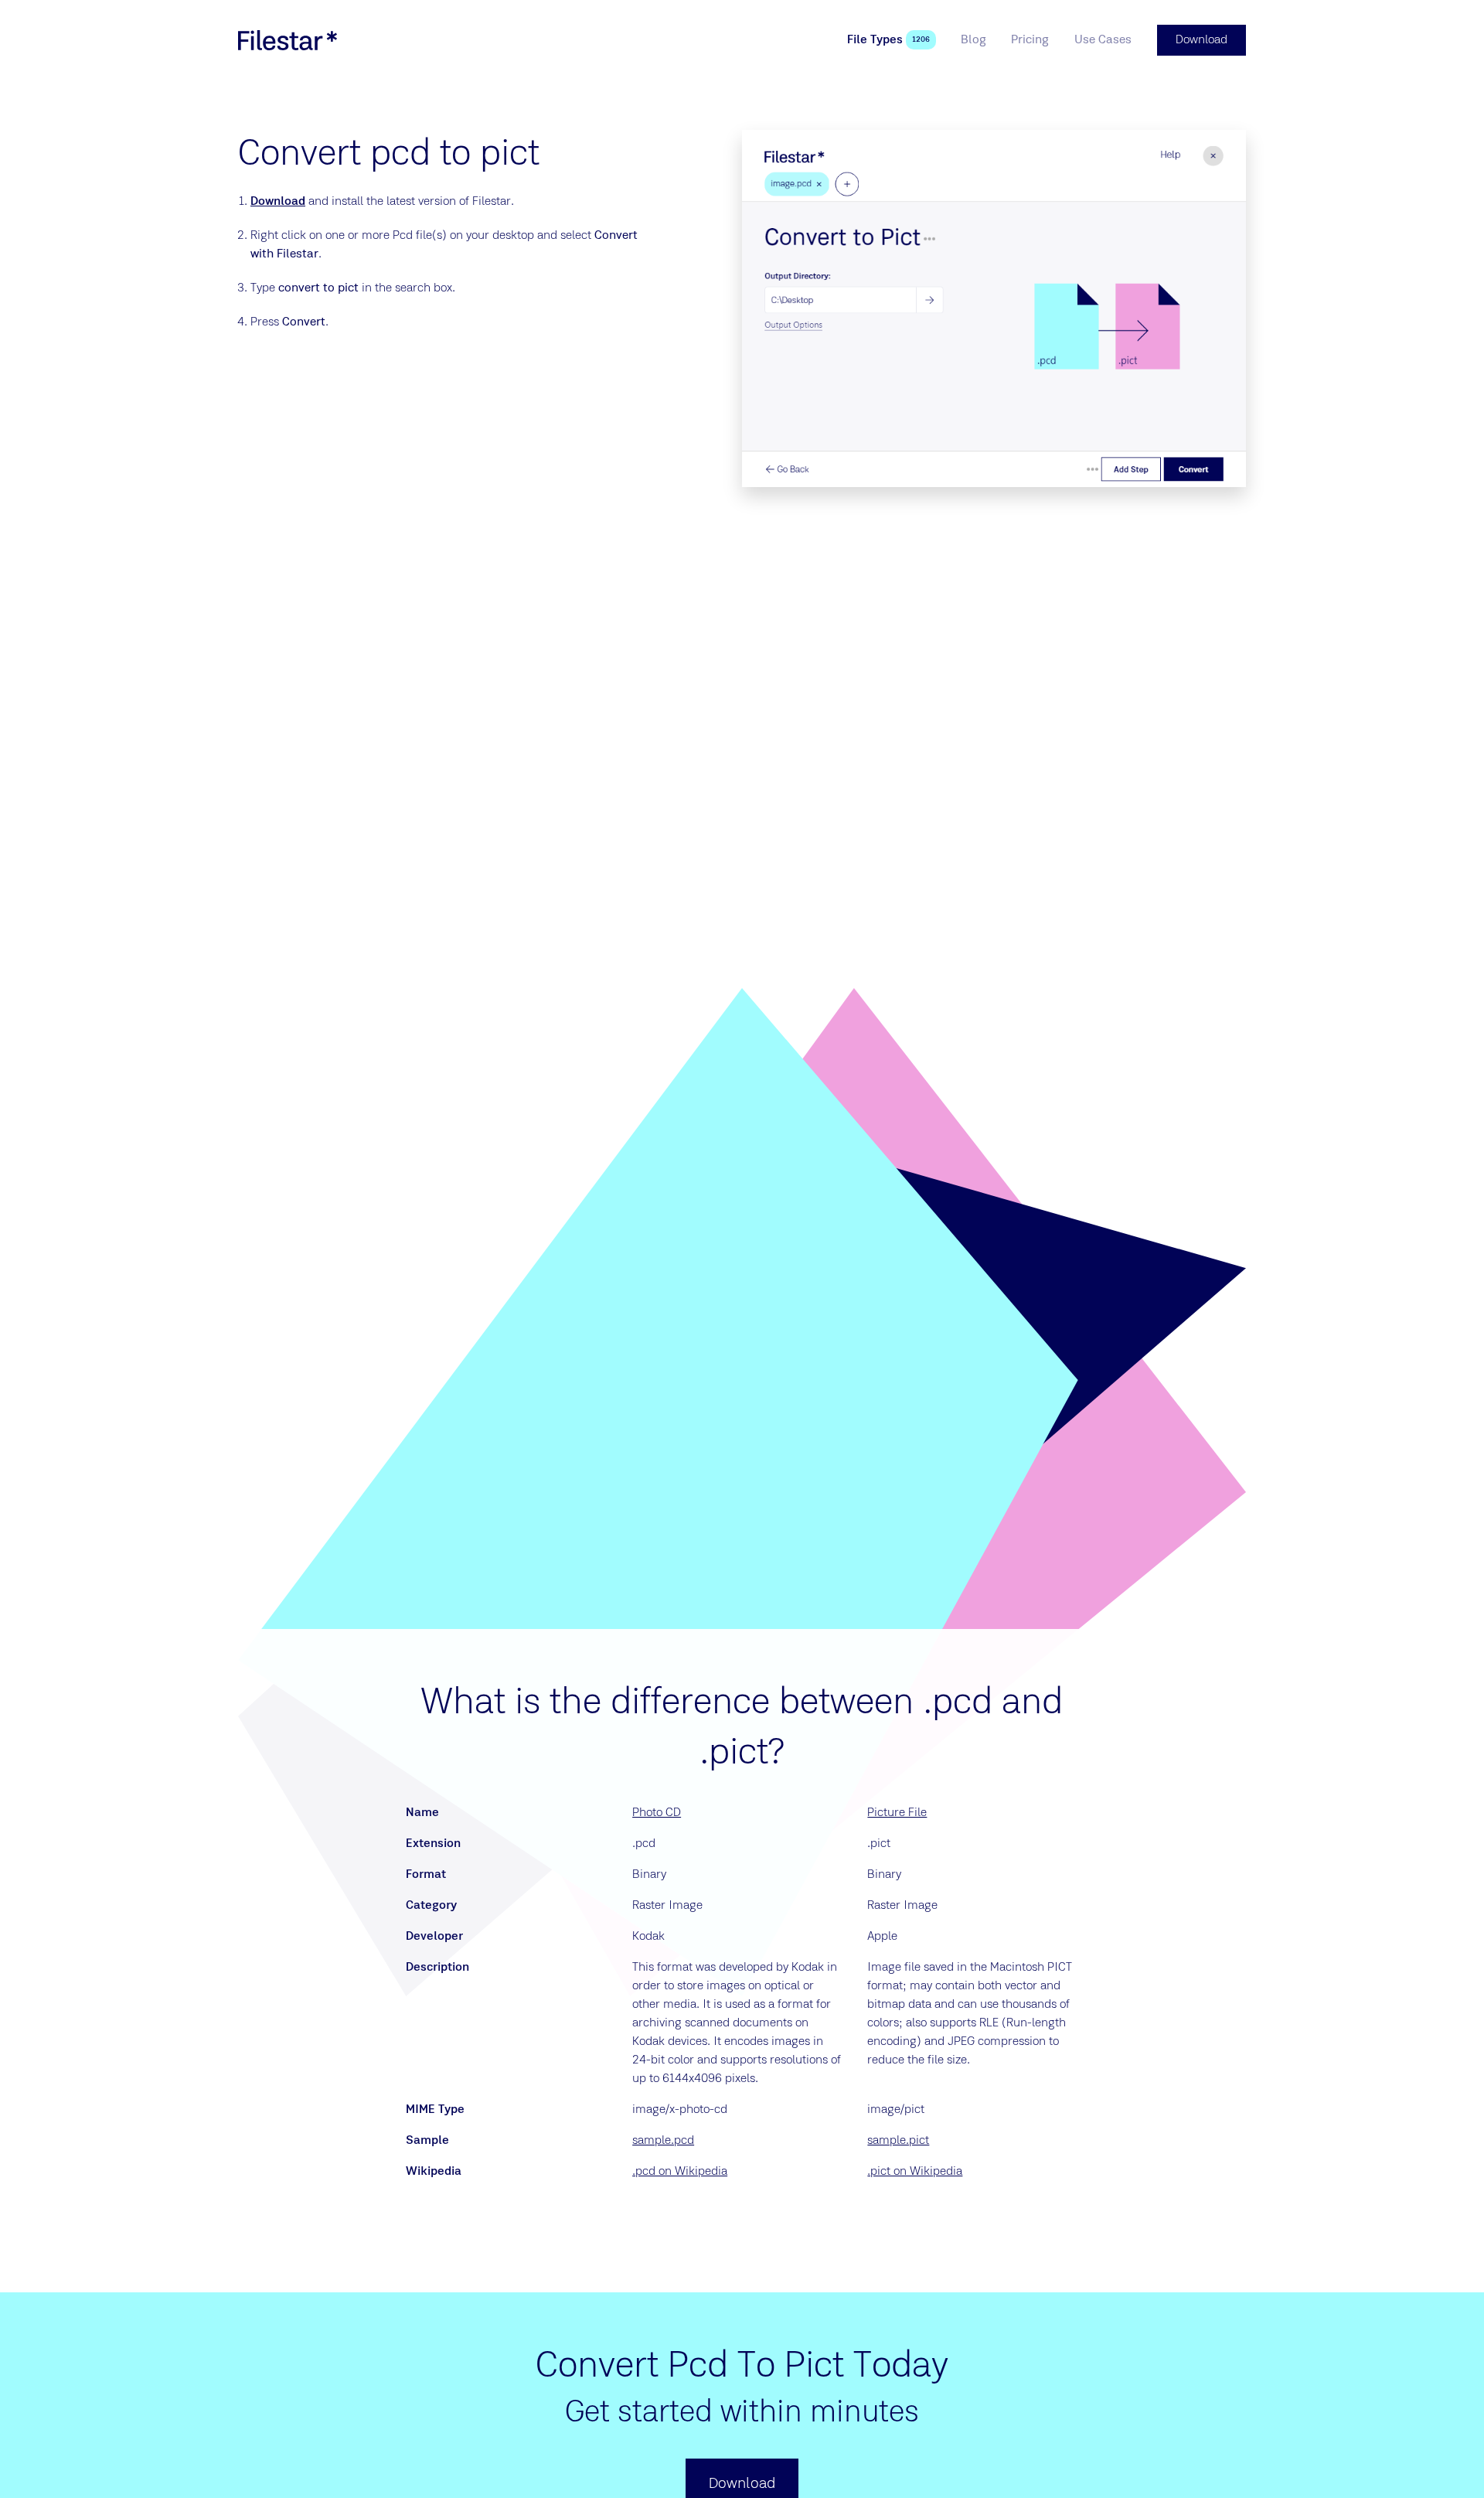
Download (278, 202)
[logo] (288, 40)
